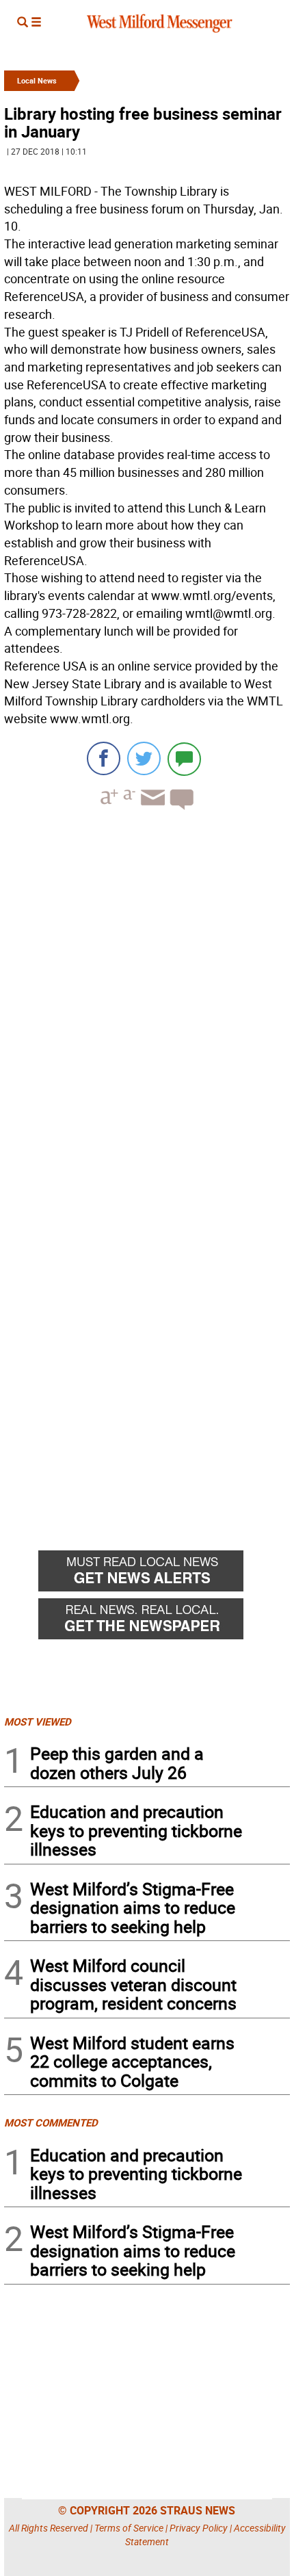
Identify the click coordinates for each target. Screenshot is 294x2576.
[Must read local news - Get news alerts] (164, 1574)
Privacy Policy (199, 2528)
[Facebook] (104, 758)
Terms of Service (129, 2528)
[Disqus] (147, 995)
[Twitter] (144, 758)
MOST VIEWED (38, 1721)
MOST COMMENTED (51, 2122)
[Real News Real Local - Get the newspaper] (164, 1622)
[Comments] (184, 758)
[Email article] (151, 810)
